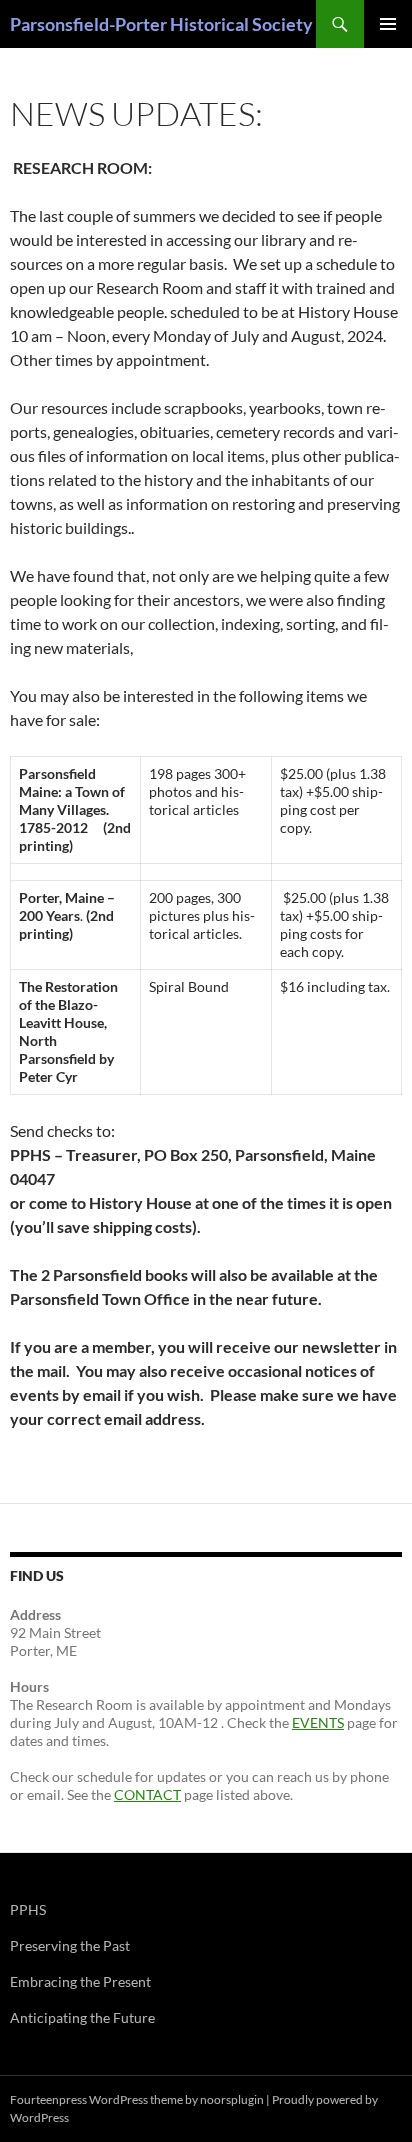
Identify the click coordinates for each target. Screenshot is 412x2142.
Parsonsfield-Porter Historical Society (161, 24)
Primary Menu (388, 24)
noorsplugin (232, 2099)
